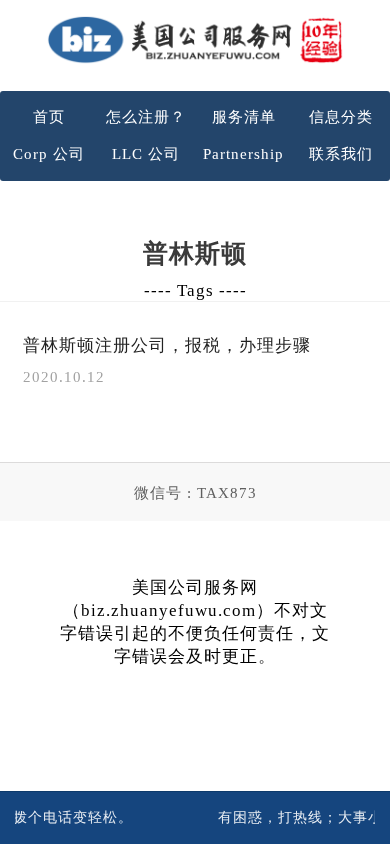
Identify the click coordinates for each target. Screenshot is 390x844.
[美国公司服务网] (195, 39)
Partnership (243, 154)
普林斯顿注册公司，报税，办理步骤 (167, 345)
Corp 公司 (49, 154)
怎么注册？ (146, 117)
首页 (49, 117)
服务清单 (244, 117)
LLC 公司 (146, 154)
